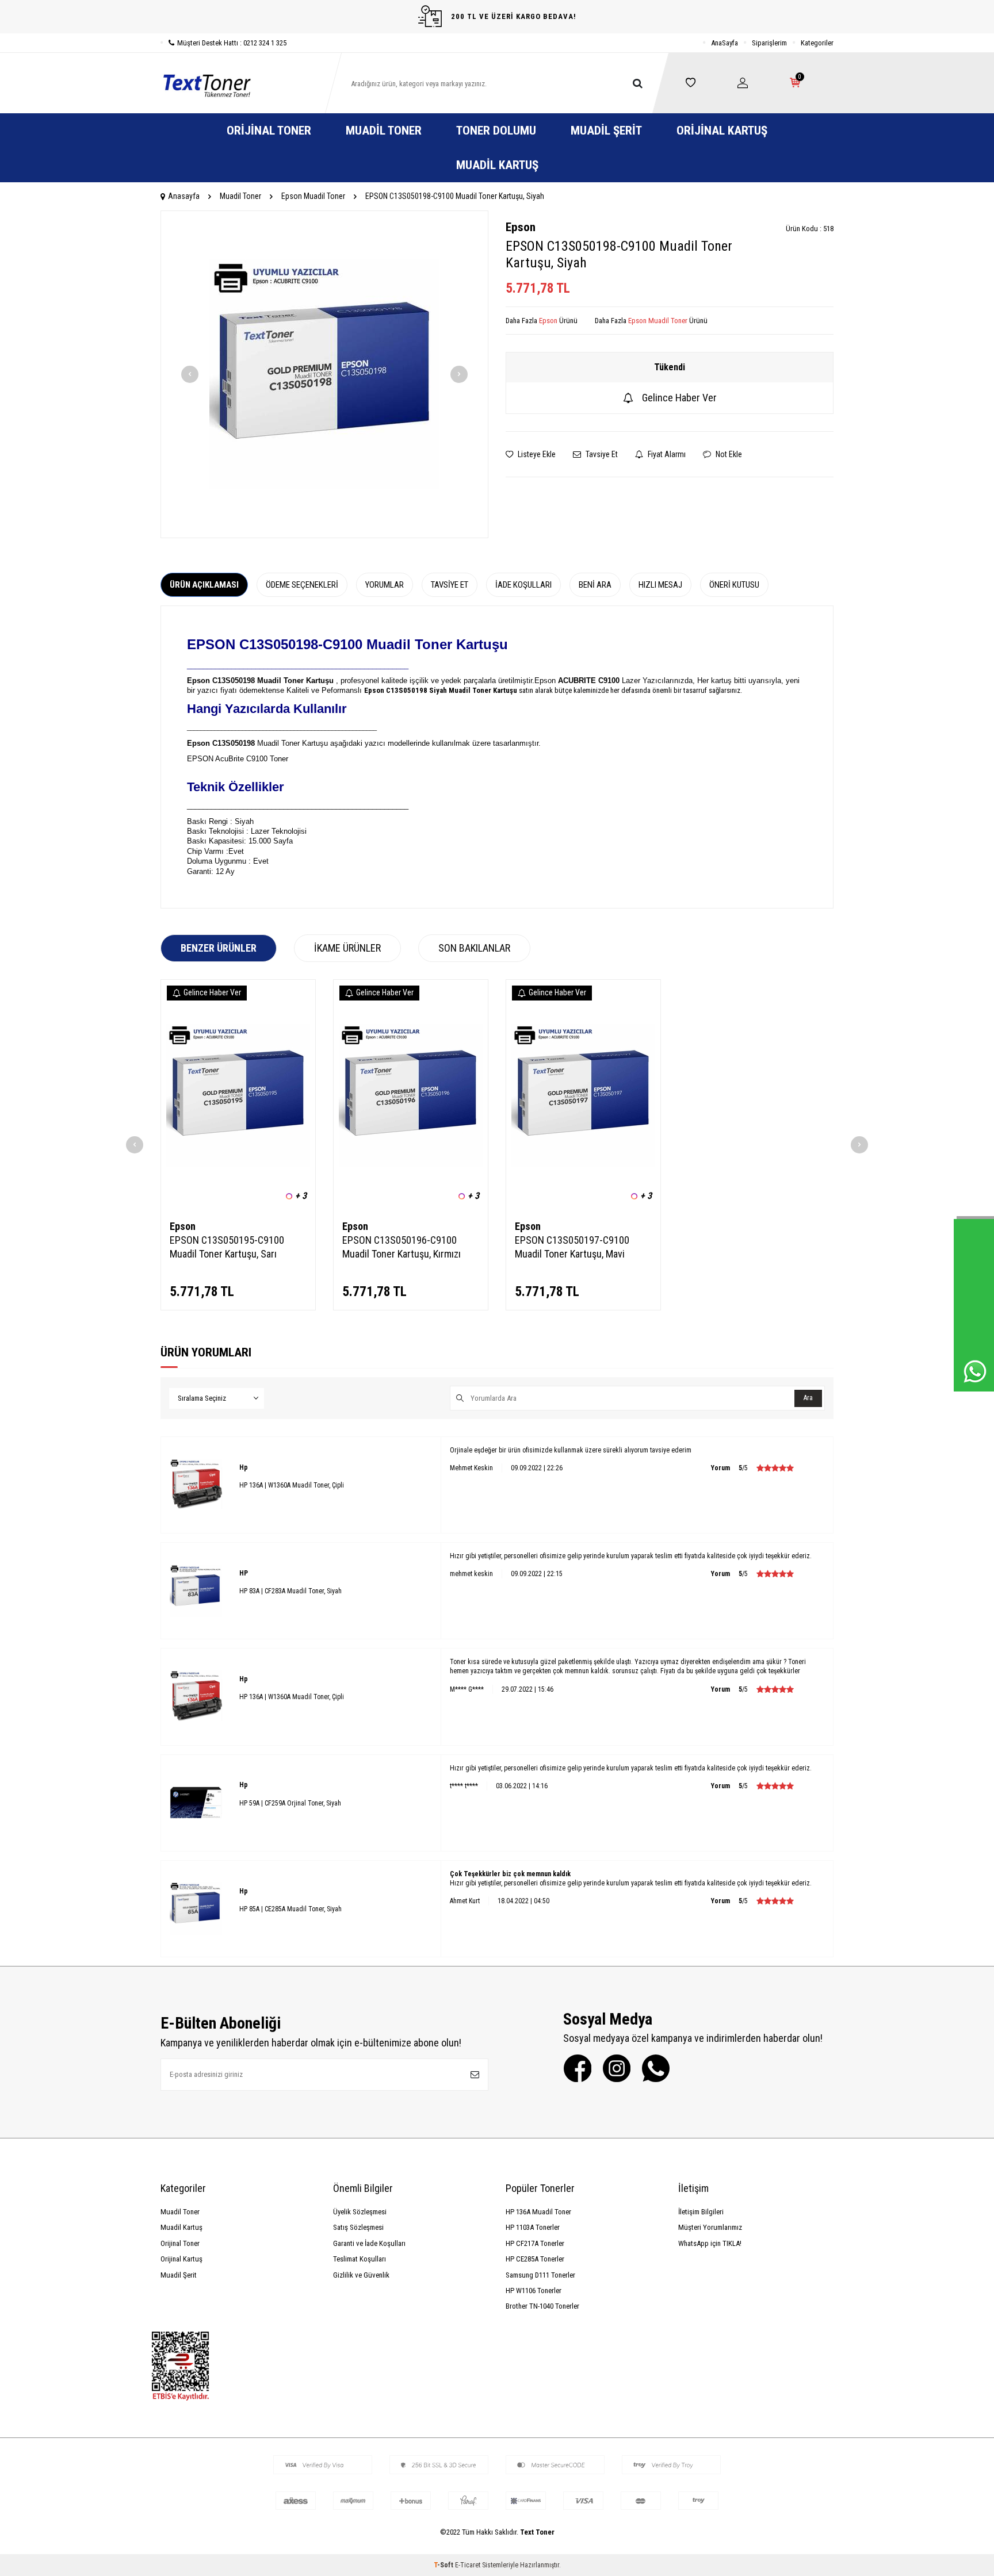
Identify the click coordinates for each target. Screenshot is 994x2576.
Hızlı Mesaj (660, 585)
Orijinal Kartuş (722, 131)
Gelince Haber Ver (679, 398)
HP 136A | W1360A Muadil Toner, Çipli (292, 1485)
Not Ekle (728, 454)
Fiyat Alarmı (666, 454)
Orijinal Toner (269, 131)
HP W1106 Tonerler (534, 2291)
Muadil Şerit (606, 131)
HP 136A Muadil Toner (538, 2212)
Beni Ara (595, 585)
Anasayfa (184, 196)
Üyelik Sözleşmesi (360, 2212)
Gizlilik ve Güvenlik (361, 2275)
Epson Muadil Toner (313, 196)
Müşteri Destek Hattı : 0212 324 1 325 (232, 43)
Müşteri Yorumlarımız (710, 2227)
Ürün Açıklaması (204, 585)
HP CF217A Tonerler (535, 2243)
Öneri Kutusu (734, 585)
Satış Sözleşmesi (358, 2227)
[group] (324, 374)
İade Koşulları (523, 585)
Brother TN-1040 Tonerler (542, 2306)
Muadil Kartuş (497, 165)
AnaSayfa (725, 43)
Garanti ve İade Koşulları (369, 2243)
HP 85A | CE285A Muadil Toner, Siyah (290, 1909)
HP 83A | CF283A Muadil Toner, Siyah (290, 1591)
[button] (190, 374)
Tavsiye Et (601, 454)
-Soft (444, 2565)
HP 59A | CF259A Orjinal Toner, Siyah (290, 1803)
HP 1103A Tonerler (533, 2227)
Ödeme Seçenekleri (302, 585)
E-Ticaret (468, 2565)
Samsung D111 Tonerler (540, 2275)
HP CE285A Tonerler (535, 2259)
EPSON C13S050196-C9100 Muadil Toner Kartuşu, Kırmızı (402, 1247)
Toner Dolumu (496, 131)
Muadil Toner (384, 131)
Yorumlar (385, 585)
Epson (521, 227)
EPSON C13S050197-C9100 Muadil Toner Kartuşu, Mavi (572, 1247)
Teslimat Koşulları (360, 2259)
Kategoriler (817, 43)
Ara (808, 1398)
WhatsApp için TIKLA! (710, 2243)
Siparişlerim (769, 43)
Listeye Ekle (536, 454)
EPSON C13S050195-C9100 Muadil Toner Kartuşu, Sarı (227, 1247)
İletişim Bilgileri (701, 2212)
